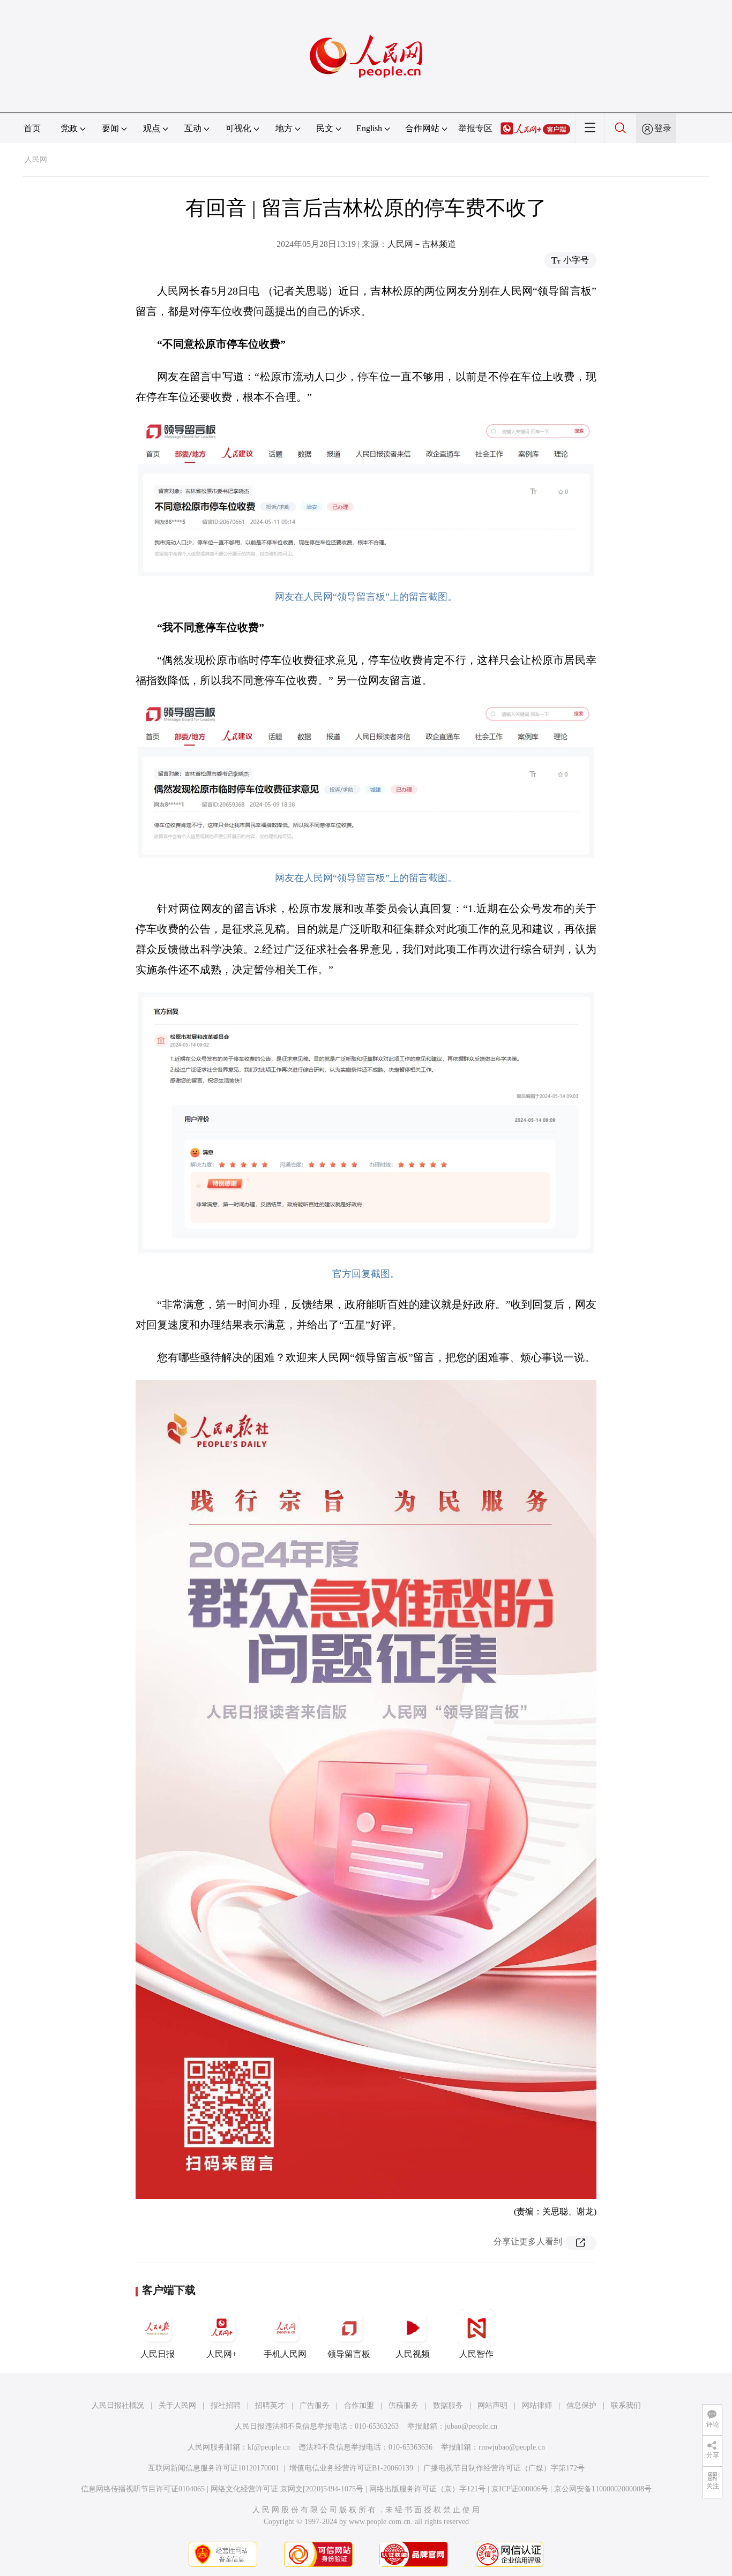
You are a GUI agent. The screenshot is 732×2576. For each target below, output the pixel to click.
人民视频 (413, 2354)
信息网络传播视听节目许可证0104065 (143, 2489)
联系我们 (626, 2405)
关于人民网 (177, 2405)
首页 (32, 128)
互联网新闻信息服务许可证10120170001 (214, 2468)
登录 (663, 128)
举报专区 (475, 128)
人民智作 (476, 2354)
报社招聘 (226, 2405)
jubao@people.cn (471, 2426)
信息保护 (581, 2405)
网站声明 (492, 2405)
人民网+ (222, 2354)
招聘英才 (270, 2405)
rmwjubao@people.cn (512, 2447)
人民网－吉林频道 (422, 244)
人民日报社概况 (118, 2405)
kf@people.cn (269, 2447)
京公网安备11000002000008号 (603, 2489)
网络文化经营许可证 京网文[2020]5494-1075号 (287, 2489)
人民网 (36, 159)
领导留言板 (349, 2354)
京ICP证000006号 (520, 2489)
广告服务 (315, 2405)
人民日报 (158, 2354)
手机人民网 (285, 2354)
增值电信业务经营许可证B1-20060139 (351, 2468)
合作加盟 (359, 2405)
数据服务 (448, 2405)
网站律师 (537, 2405)
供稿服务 (404, 2405)
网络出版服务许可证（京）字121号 (427, 2489)
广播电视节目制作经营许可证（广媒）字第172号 (504, 2468)
